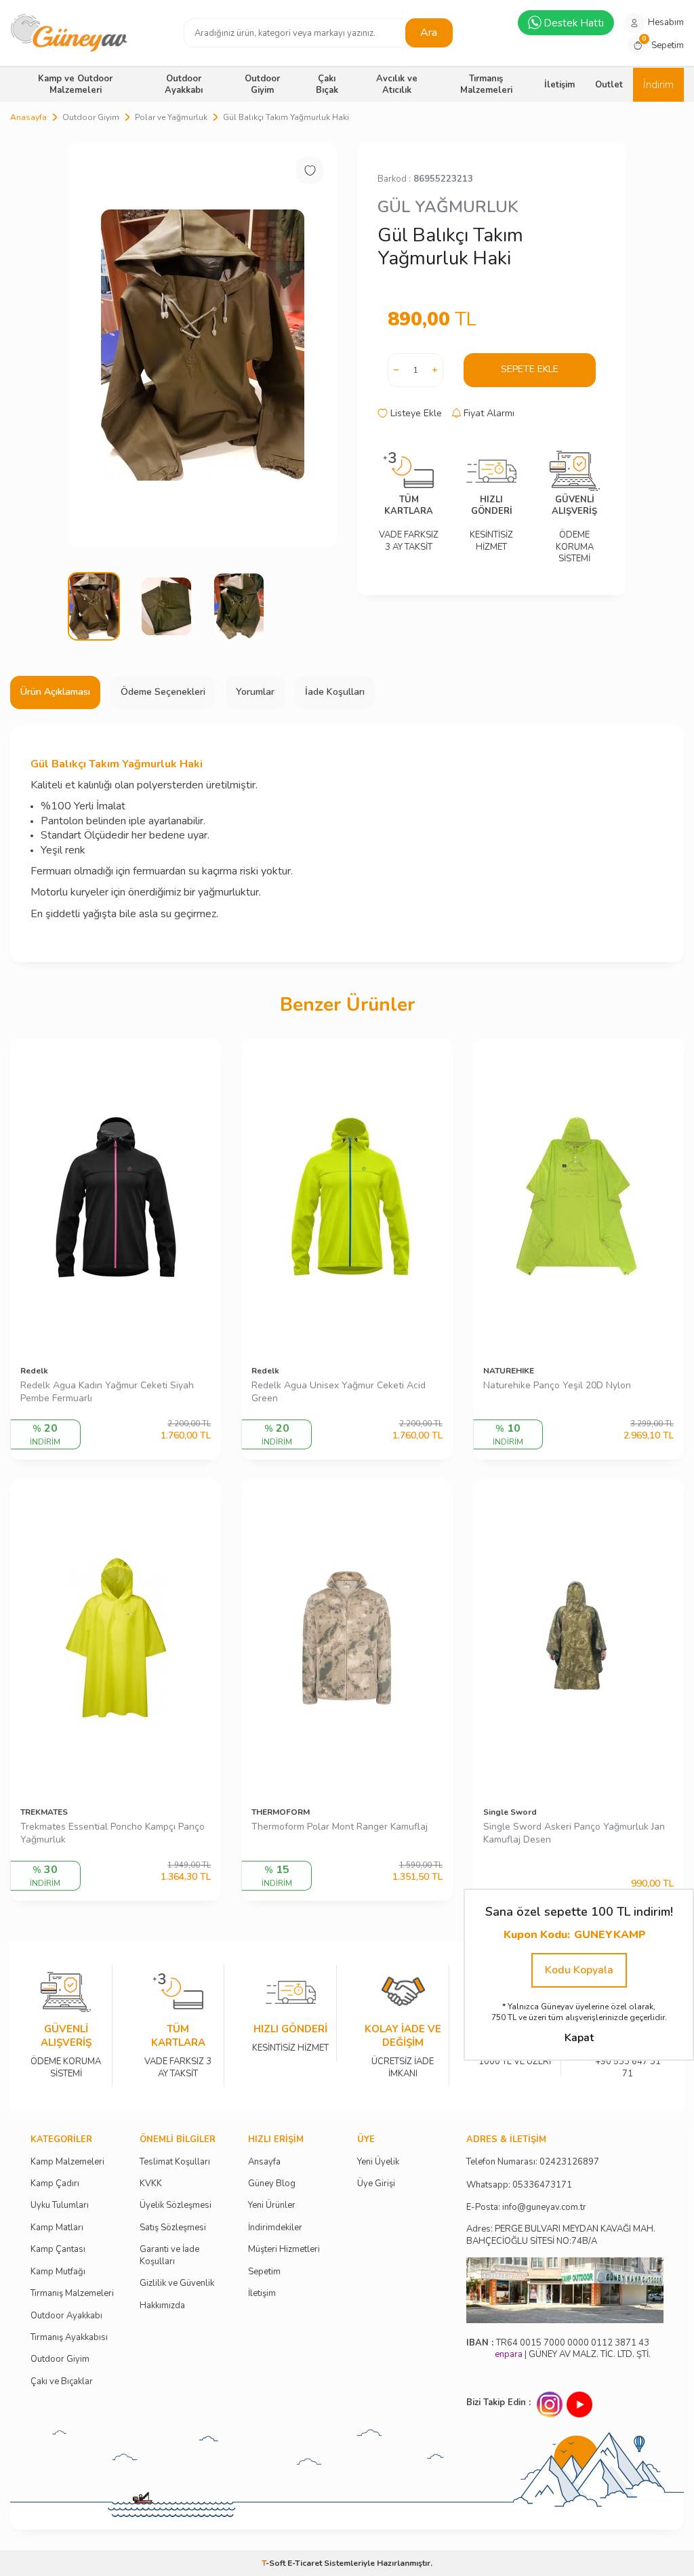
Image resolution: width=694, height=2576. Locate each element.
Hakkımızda (162, 2306)
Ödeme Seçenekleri (163, 692)
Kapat (579, 2038)
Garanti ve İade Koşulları (169, 2255)
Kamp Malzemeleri (67, 2162)
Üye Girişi (376, 2184)
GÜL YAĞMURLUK (448, 207)
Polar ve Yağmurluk (171, 117)
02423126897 (569, 2162)
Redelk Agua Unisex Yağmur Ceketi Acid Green (339, 1392)
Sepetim (264, 2272)
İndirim (658, 85)
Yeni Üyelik (378, 2162)
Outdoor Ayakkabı (184, 84)
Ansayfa (264, 2162)
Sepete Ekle (530, 369)
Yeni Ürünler (272, 2206)
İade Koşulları (335, 692)
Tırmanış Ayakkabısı (69, 2338)
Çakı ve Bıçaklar (62, 2382)
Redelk (34, 1371)
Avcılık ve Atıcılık (397, 84)
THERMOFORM (281, 1812)
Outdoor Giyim (262, 84)
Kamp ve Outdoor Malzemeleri (75, 84)
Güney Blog (272, 2184)
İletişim (559, 85)
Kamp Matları (57, 2228)
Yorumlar (255, 692)
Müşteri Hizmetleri (284, 2250)
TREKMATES (44, 1812)
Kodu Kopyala (579, 1970)
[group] (202, 345)
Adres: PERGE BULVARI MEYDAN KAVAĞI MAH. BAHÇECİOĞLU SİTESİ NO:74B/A (561, 2235)
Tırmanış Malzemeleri (486, 84)
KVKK (151, 2184)
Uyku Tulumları (60, 2206)
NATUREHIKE (509, 1371)
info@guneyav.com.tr (544, 2208)
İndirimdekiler (275, 2228)
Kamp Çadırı (55, 2184)
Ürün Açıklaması (55, 692)
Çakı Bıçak (327, 84)
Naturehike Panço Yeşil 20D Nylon (557, 1386)
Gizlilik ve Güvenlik (177, 2283)
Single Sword (510, 1812)
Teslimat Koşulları (175, 2162)
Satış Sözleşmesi (173, 2228)
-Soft (274, 2563)
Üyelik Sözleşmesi (176, 2206)
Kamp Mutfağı (58, 2272)
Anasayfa (28, 117)
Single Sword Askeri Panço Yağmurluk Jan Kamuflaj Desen (574, 1833)
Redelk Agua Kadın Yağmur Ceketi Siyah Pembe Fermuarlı (107, 1392)
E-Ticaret (305, 2563)
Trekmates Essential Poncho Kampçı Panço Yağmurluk (113, 1833)
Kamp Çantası (58, 2250)
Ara (429, 33)
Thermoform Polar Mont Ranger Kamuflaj (340, 1827)
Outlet (609, 85)
